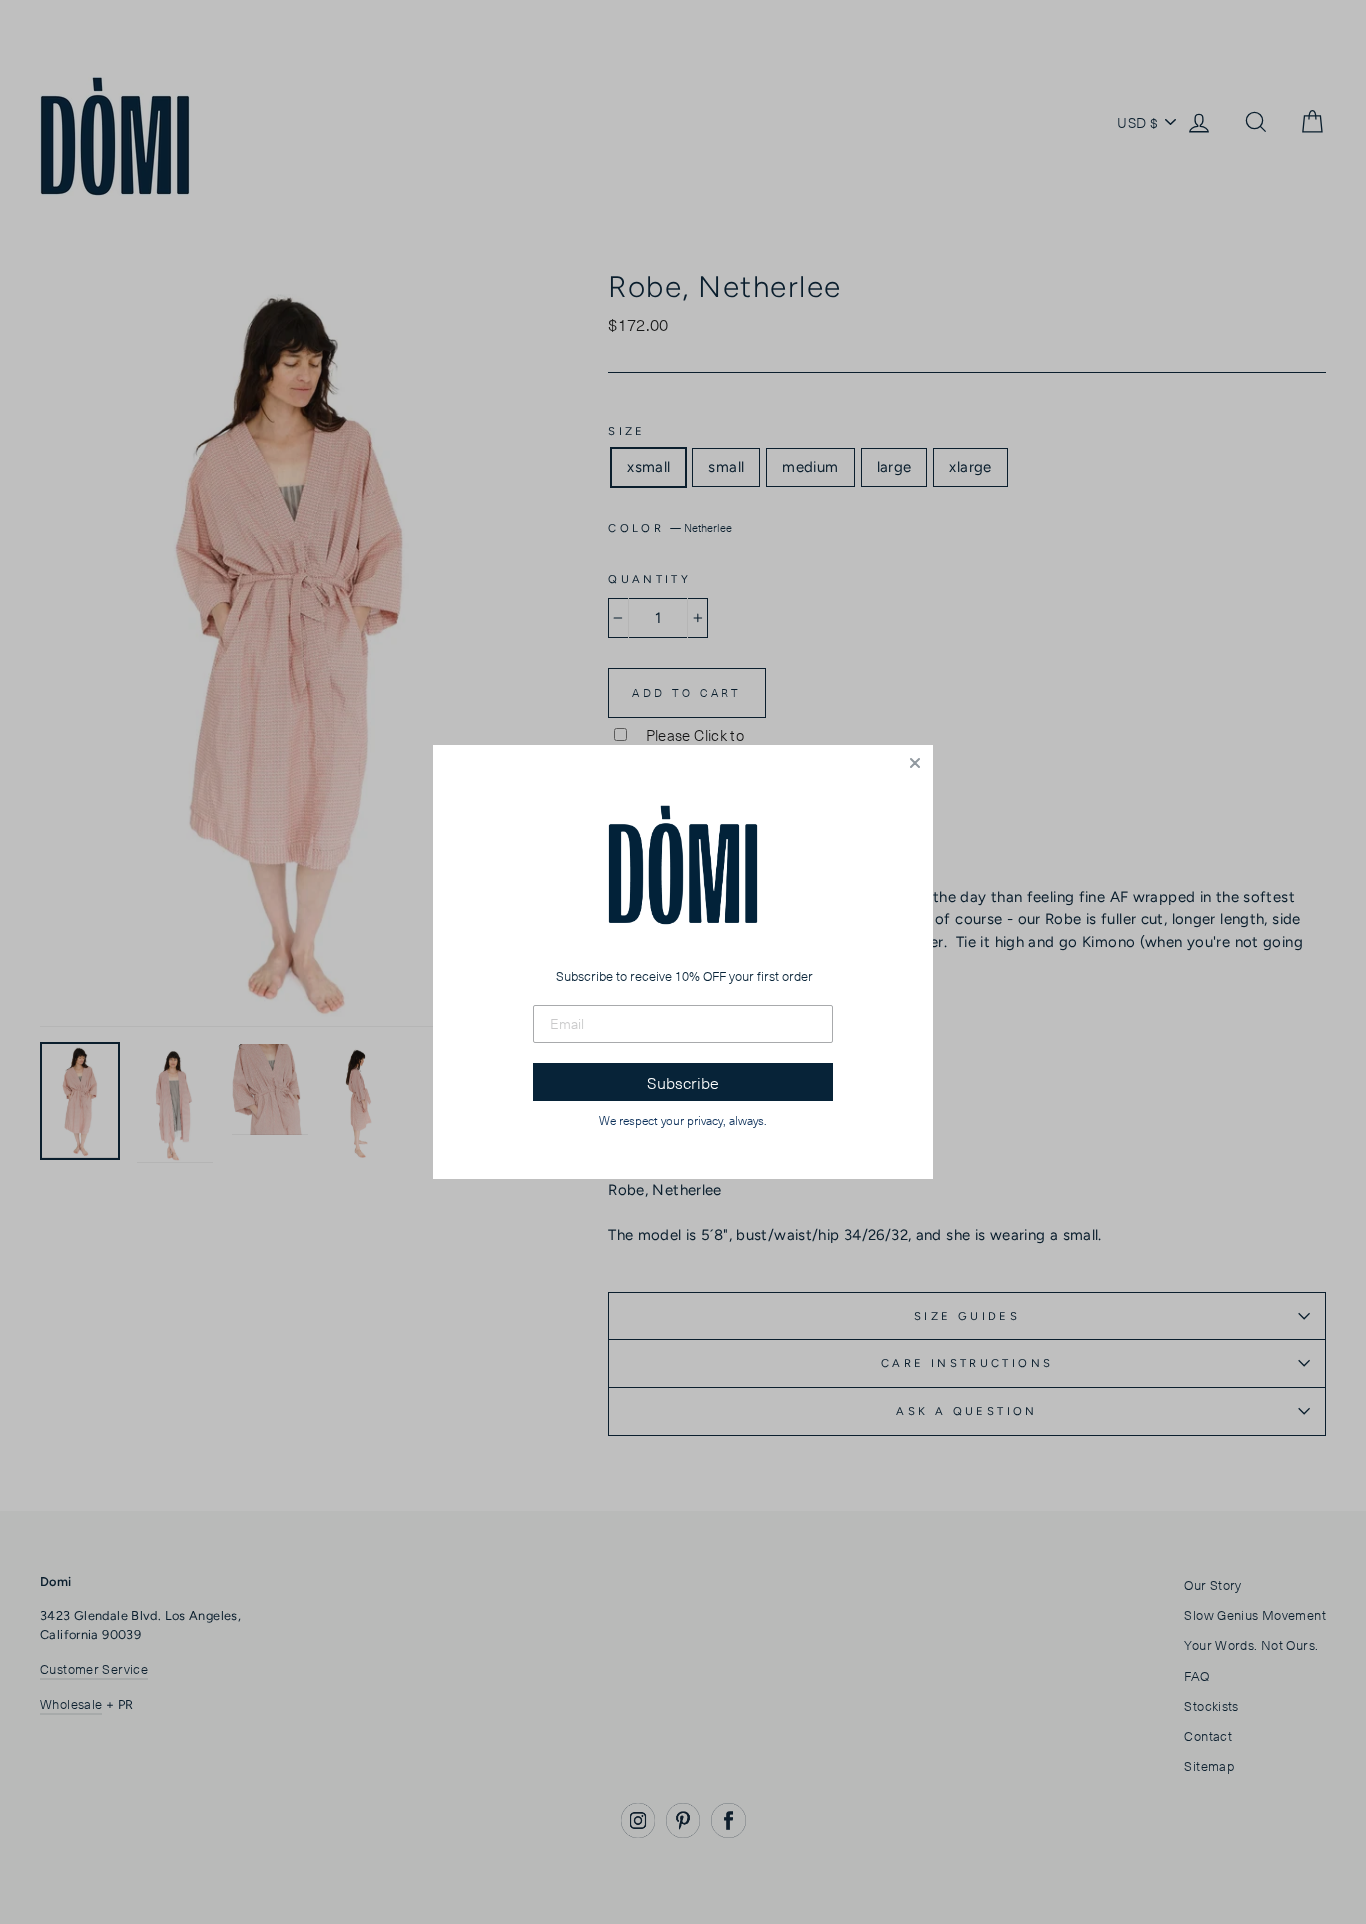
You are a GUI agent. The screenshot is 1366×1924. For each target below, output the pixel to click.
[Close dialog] (915, 763)
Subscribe (683, 1082)
